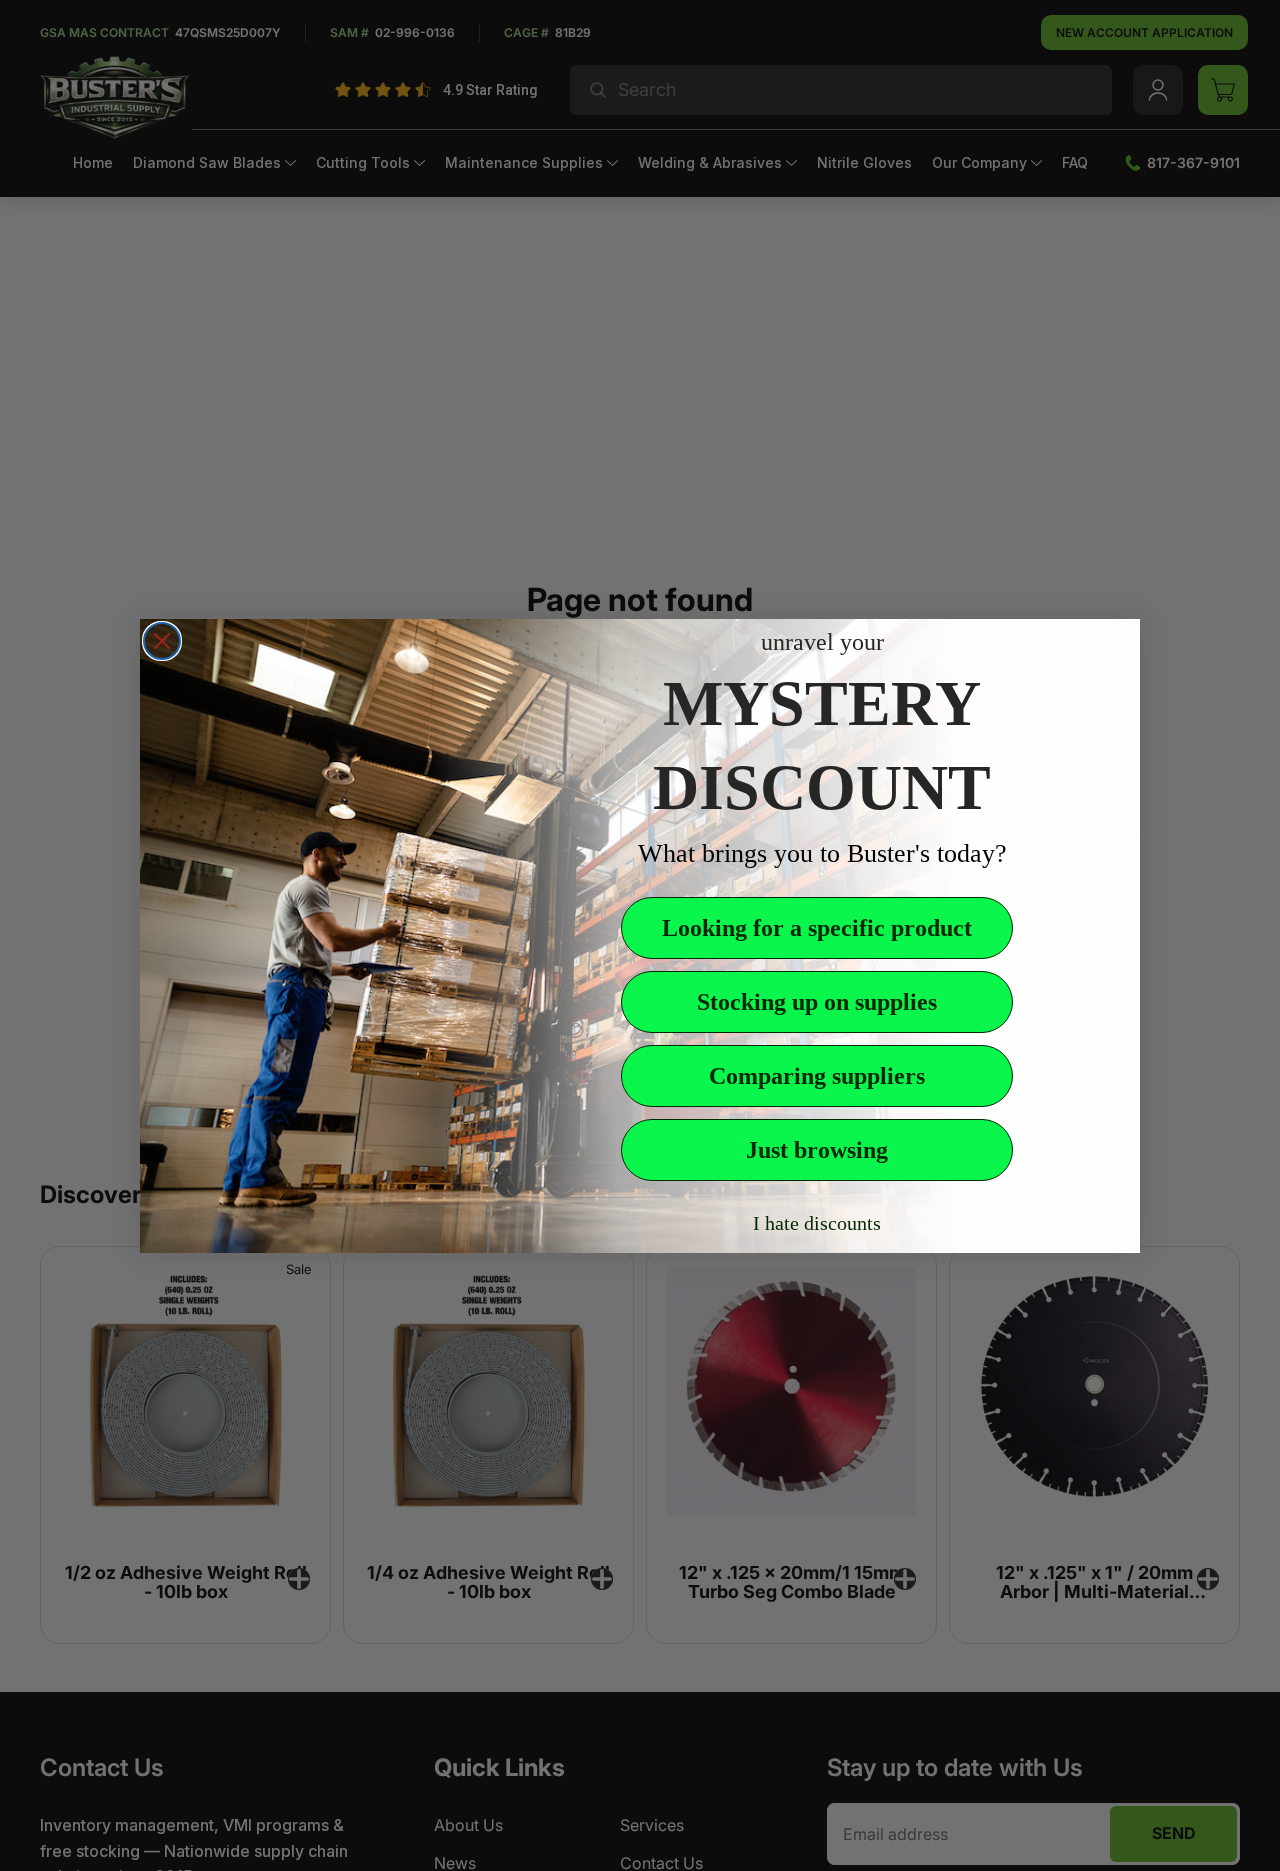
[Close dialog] (162, 641)
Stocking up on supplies (817, 1002)
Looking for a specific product (817, 928)
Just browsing (817, 1150)
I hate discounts (817, 1223)
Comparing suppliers (817, 1076)
